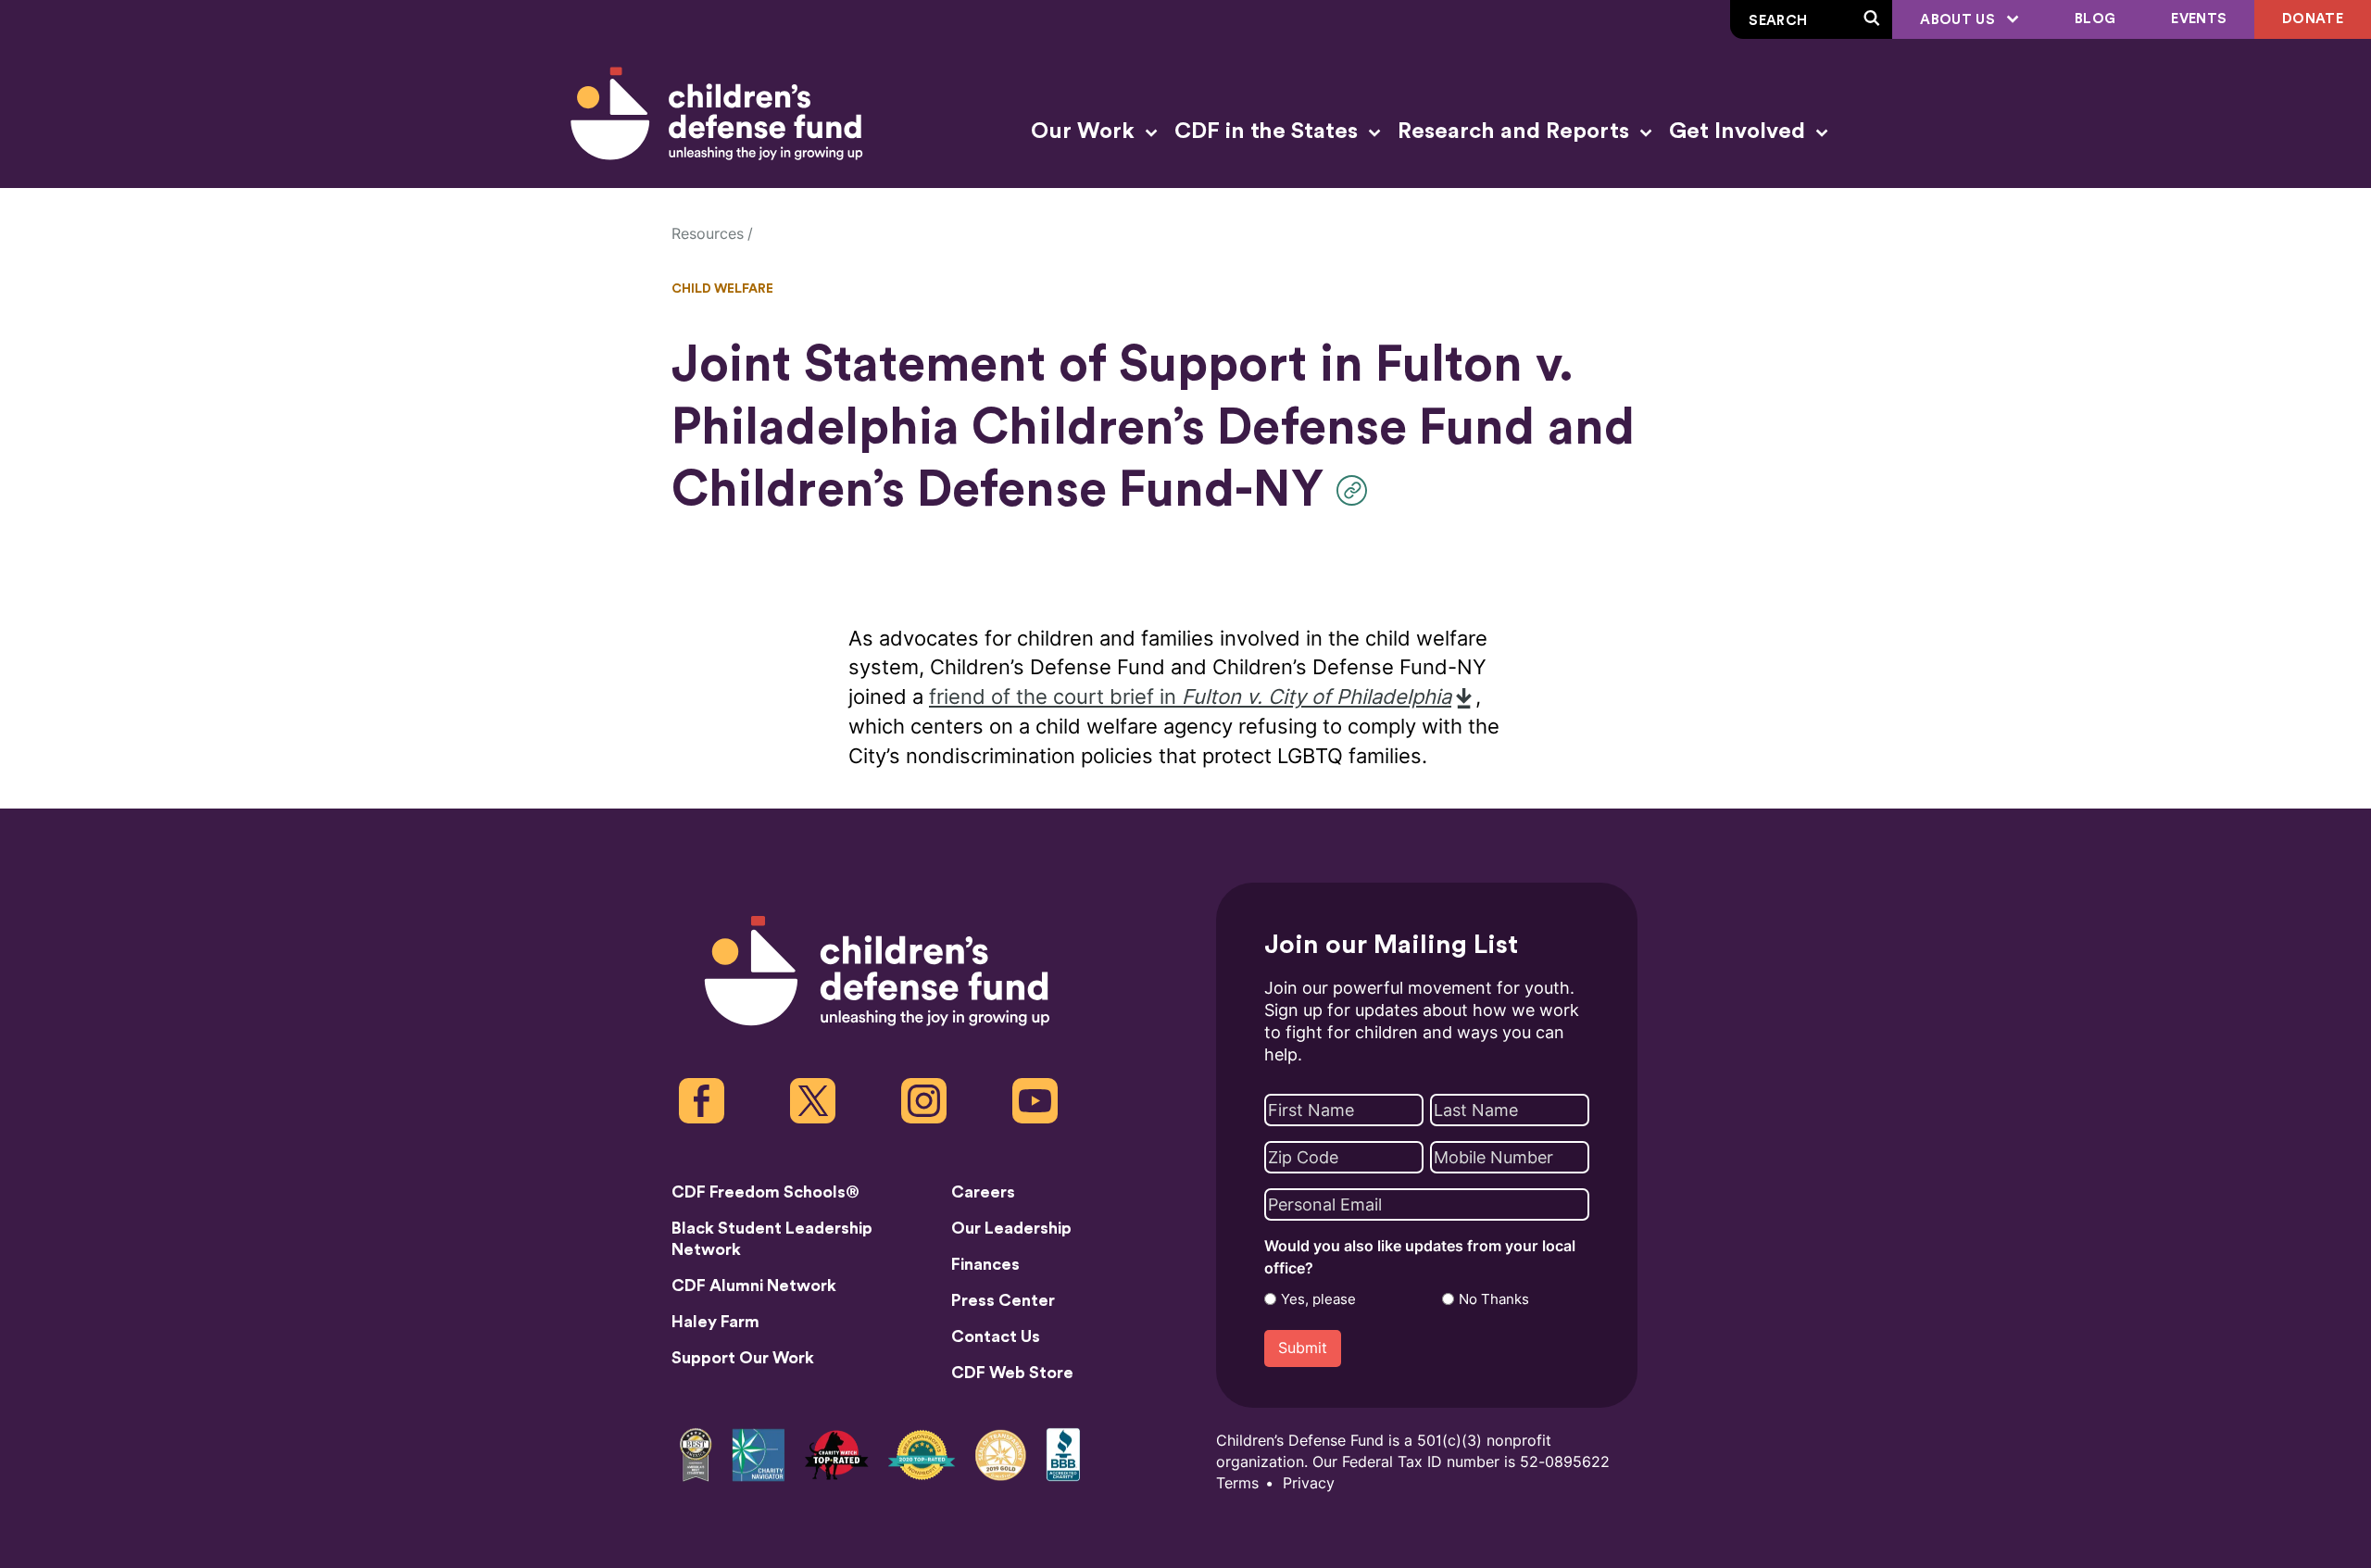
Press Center (1003, 1300)
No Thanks (1494, 1299)
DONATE (2313, 19)
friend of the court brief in (1190, 697)
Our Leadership (1011, 1228)
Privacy (1309, 1483)
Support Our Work (743, 1358)
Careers (983, 1192)
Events (2199, 19)
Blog (2095, 19)
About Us (1959, 20)
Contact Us (996, 1336)
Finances (985, 1264)
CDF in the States (1269, 132)
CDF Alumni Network (754, 1286)
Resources (708, 234)
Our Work (1085, 132)
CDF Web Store (1012, 1373)
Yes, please (1318, 1299)
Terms (1237, 1483)
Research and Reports (1516, 132)
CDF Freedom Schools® (765, 1192)
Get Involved (1740, 132)
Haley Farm (715, 1322)
